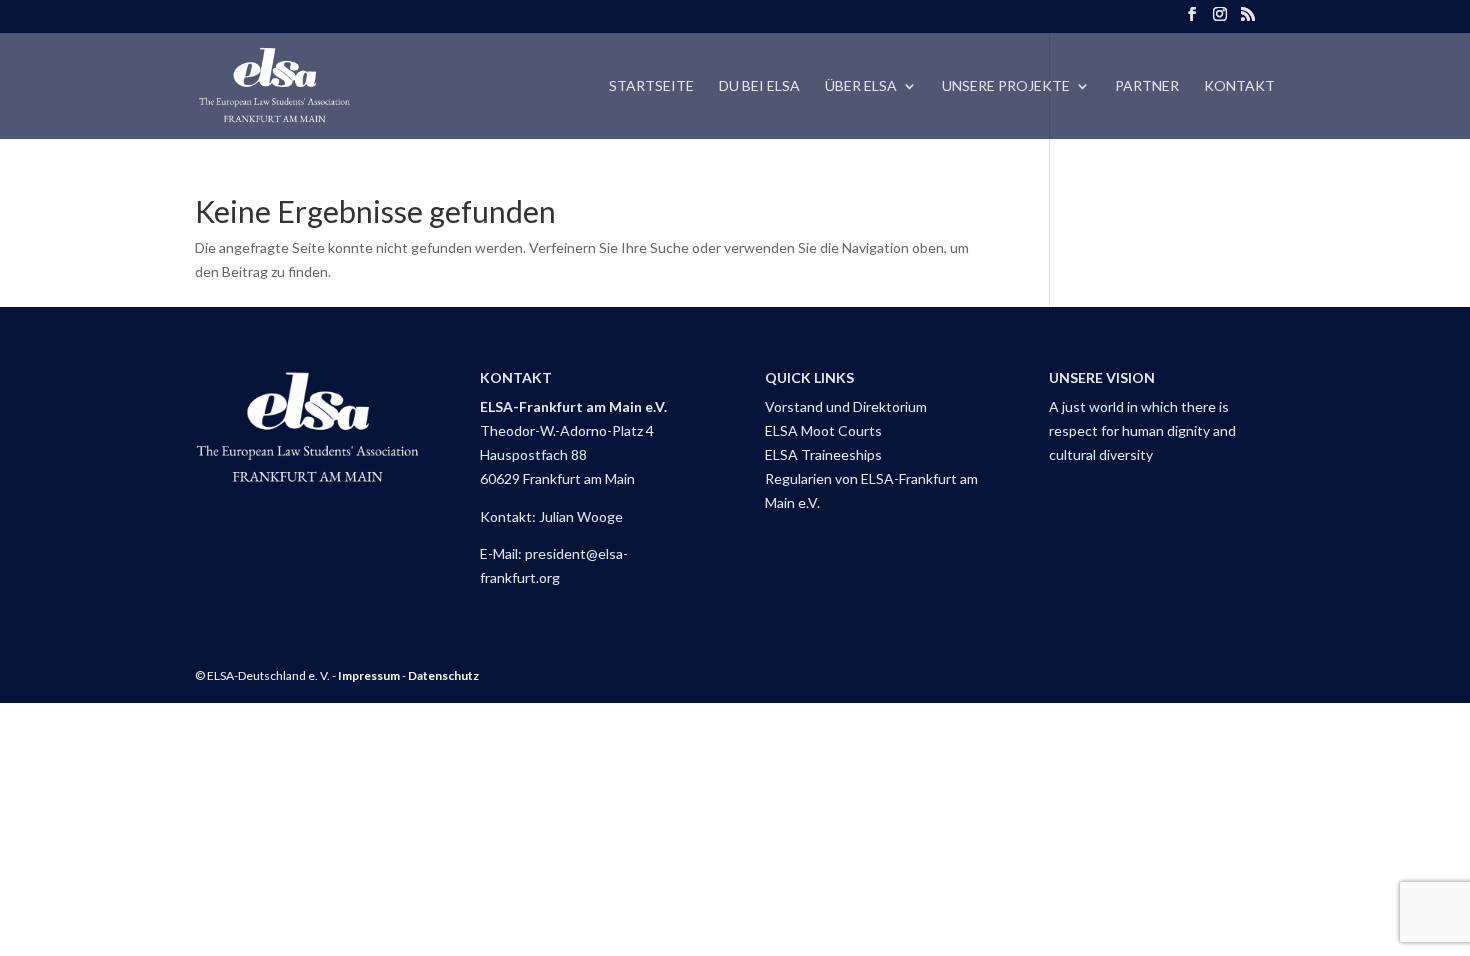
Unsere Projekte (1006, 86)
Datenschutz (443, 675)
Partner (1147, 86)
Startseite (651, 86)
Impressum (369, 675)
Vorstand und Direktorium (846, 406)
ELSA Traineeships (823, 454)
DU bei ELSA (759, 86)
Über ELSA (861, 86)
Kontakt (1239, 86)
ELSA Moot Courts (823, 430)
